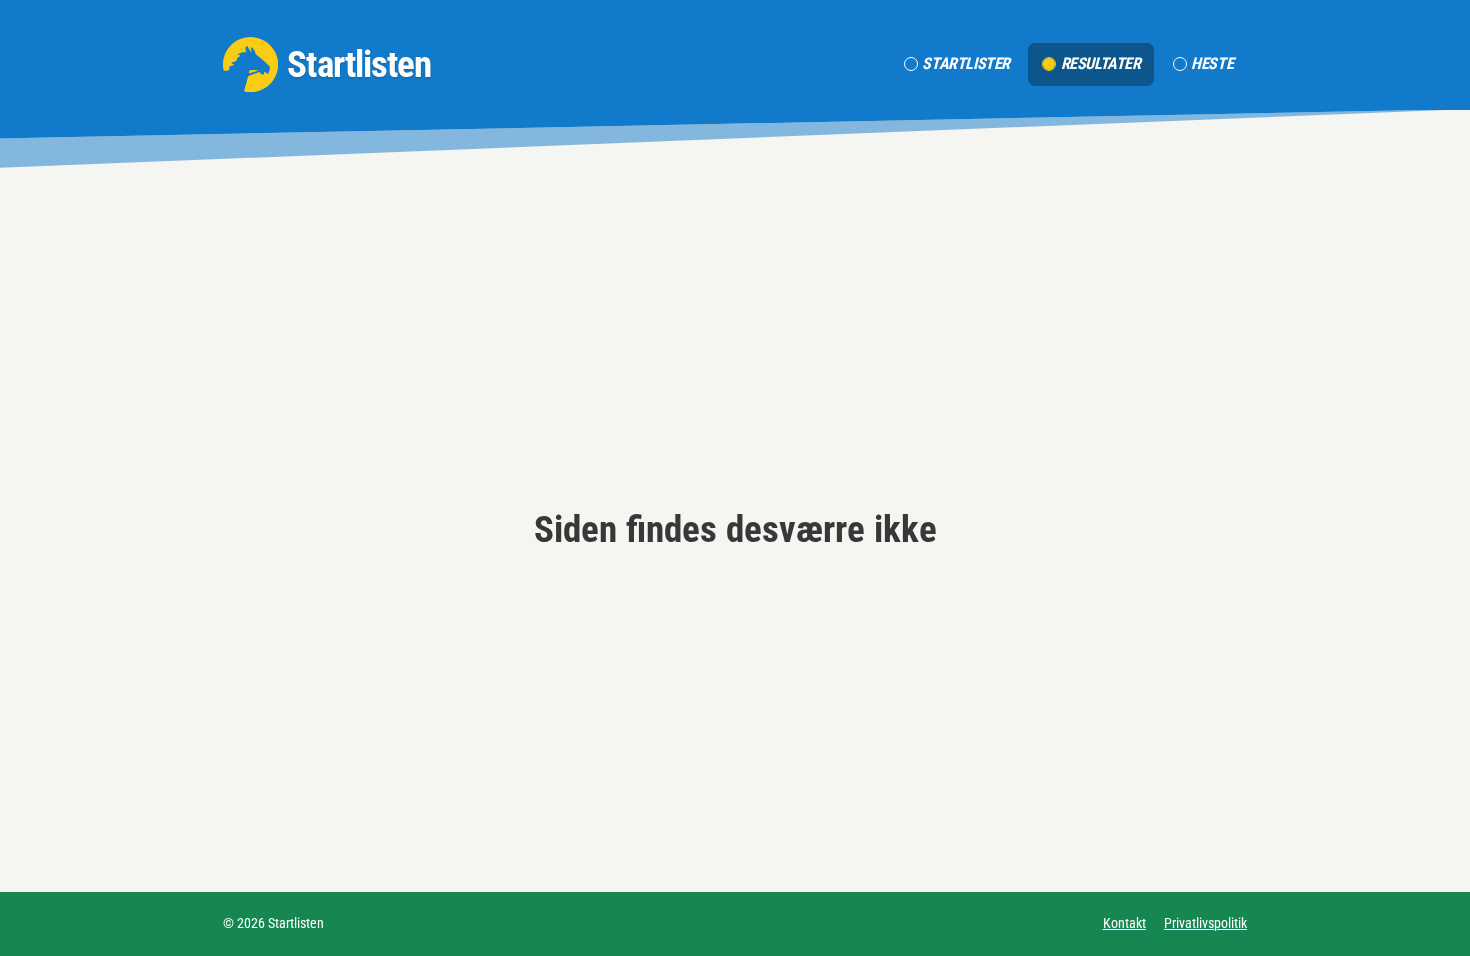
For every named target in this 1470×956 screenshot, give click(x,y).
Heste (1212, 63)
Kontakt (1124, 923)
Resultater (1101, 63)
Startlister (966, 63)
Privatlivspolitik (1205, 923)
